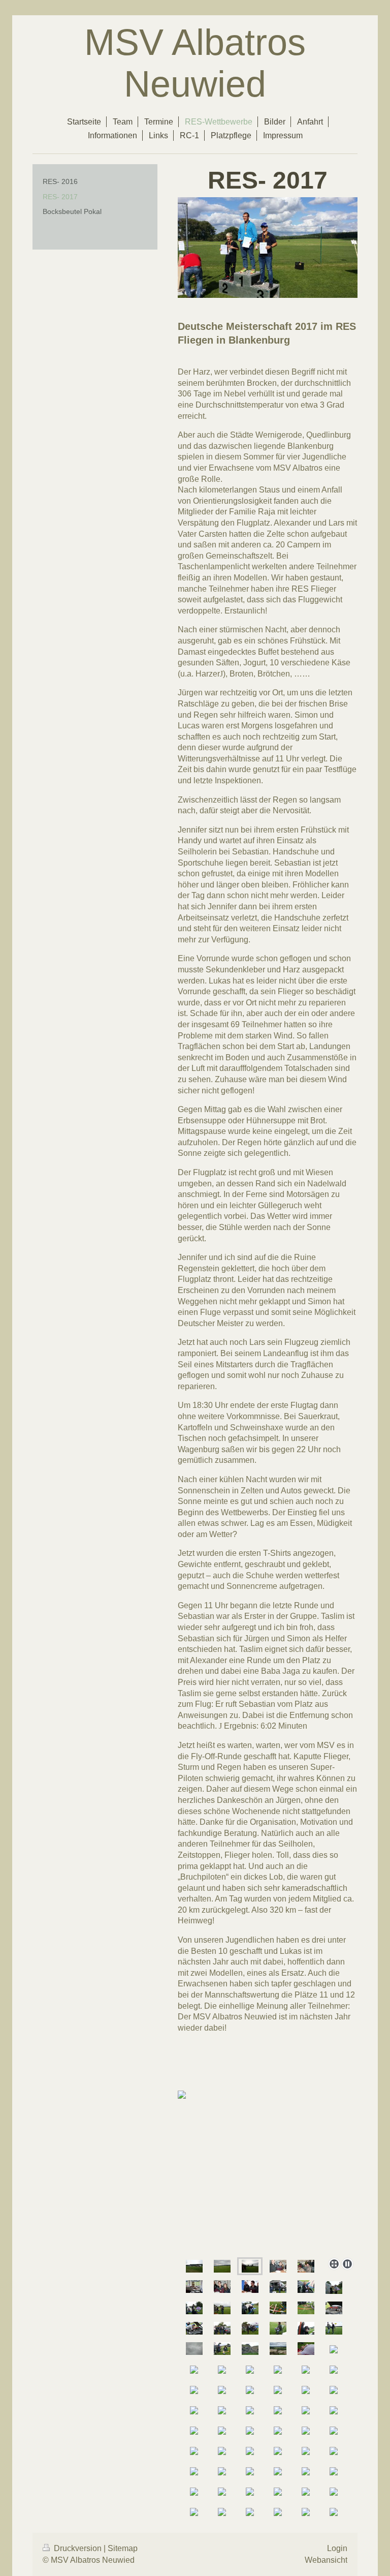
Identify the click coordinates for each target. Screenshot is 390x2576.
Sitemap (123, 2548)
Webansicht (326, 2560)
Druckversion (78, 2548)
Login (337, 2548)
